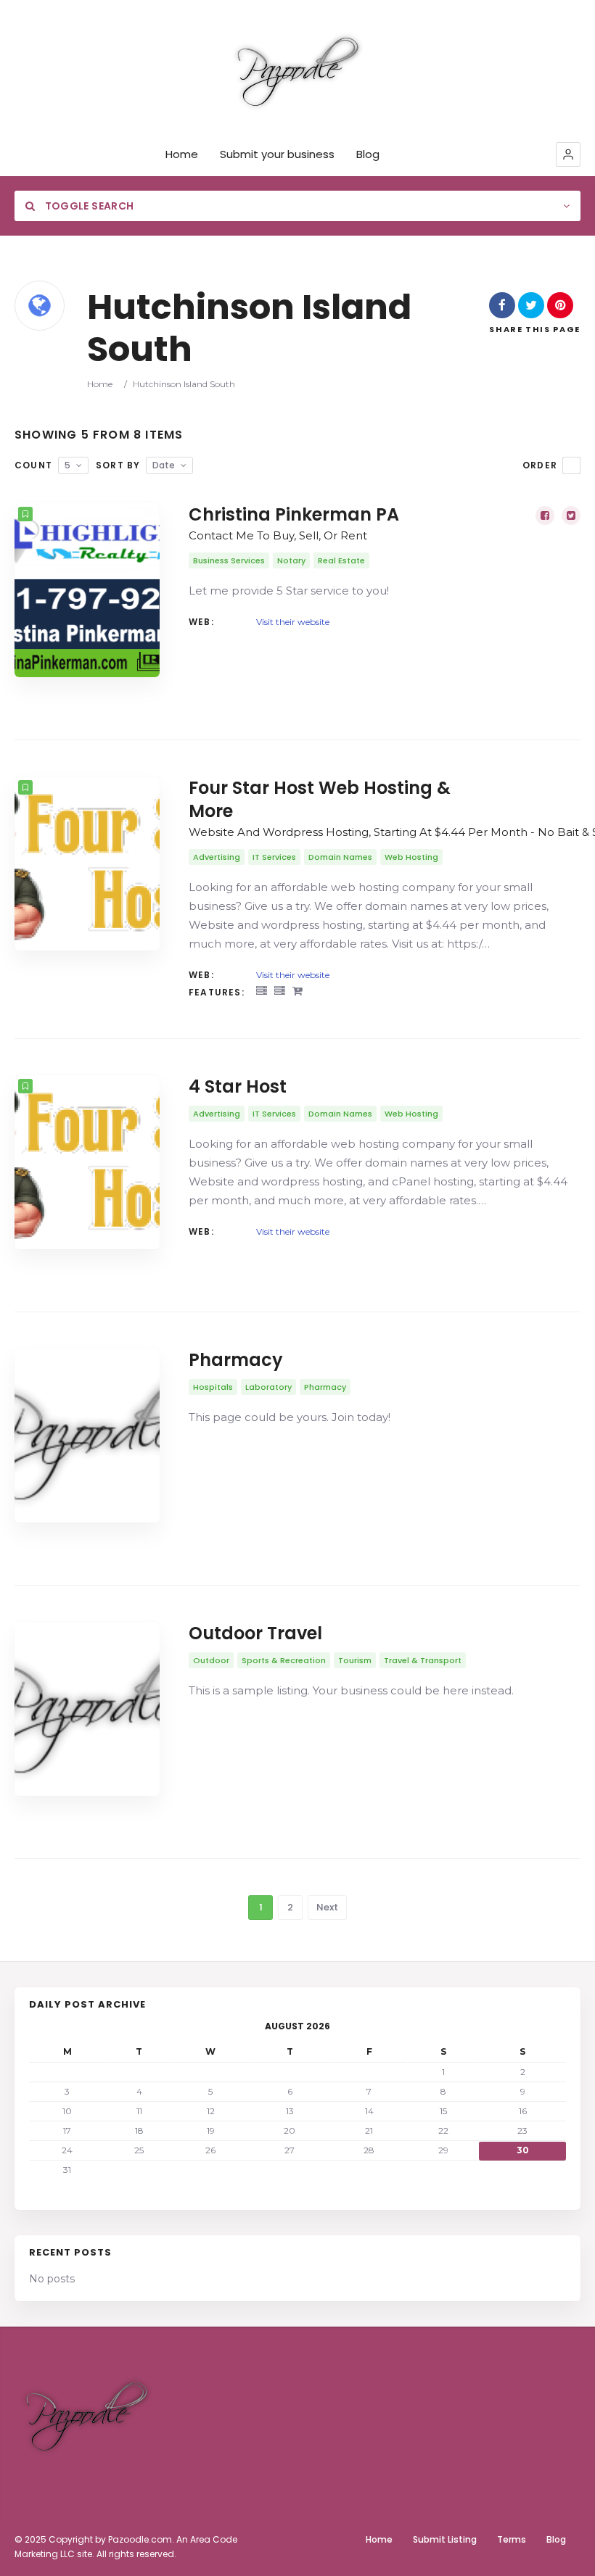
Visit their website (293, 622)
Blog (368, 154)
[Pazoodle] (298, 72)
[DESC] (571, 465)
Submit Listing (445, 2539)
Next (327, 1907)
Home (182, 154)
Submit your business (277, 154)
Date (164, 465)
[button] (568, 154)
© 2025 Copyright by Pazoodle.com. (94, 2539)
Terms (512, 2539)
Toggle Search (88, 206)
